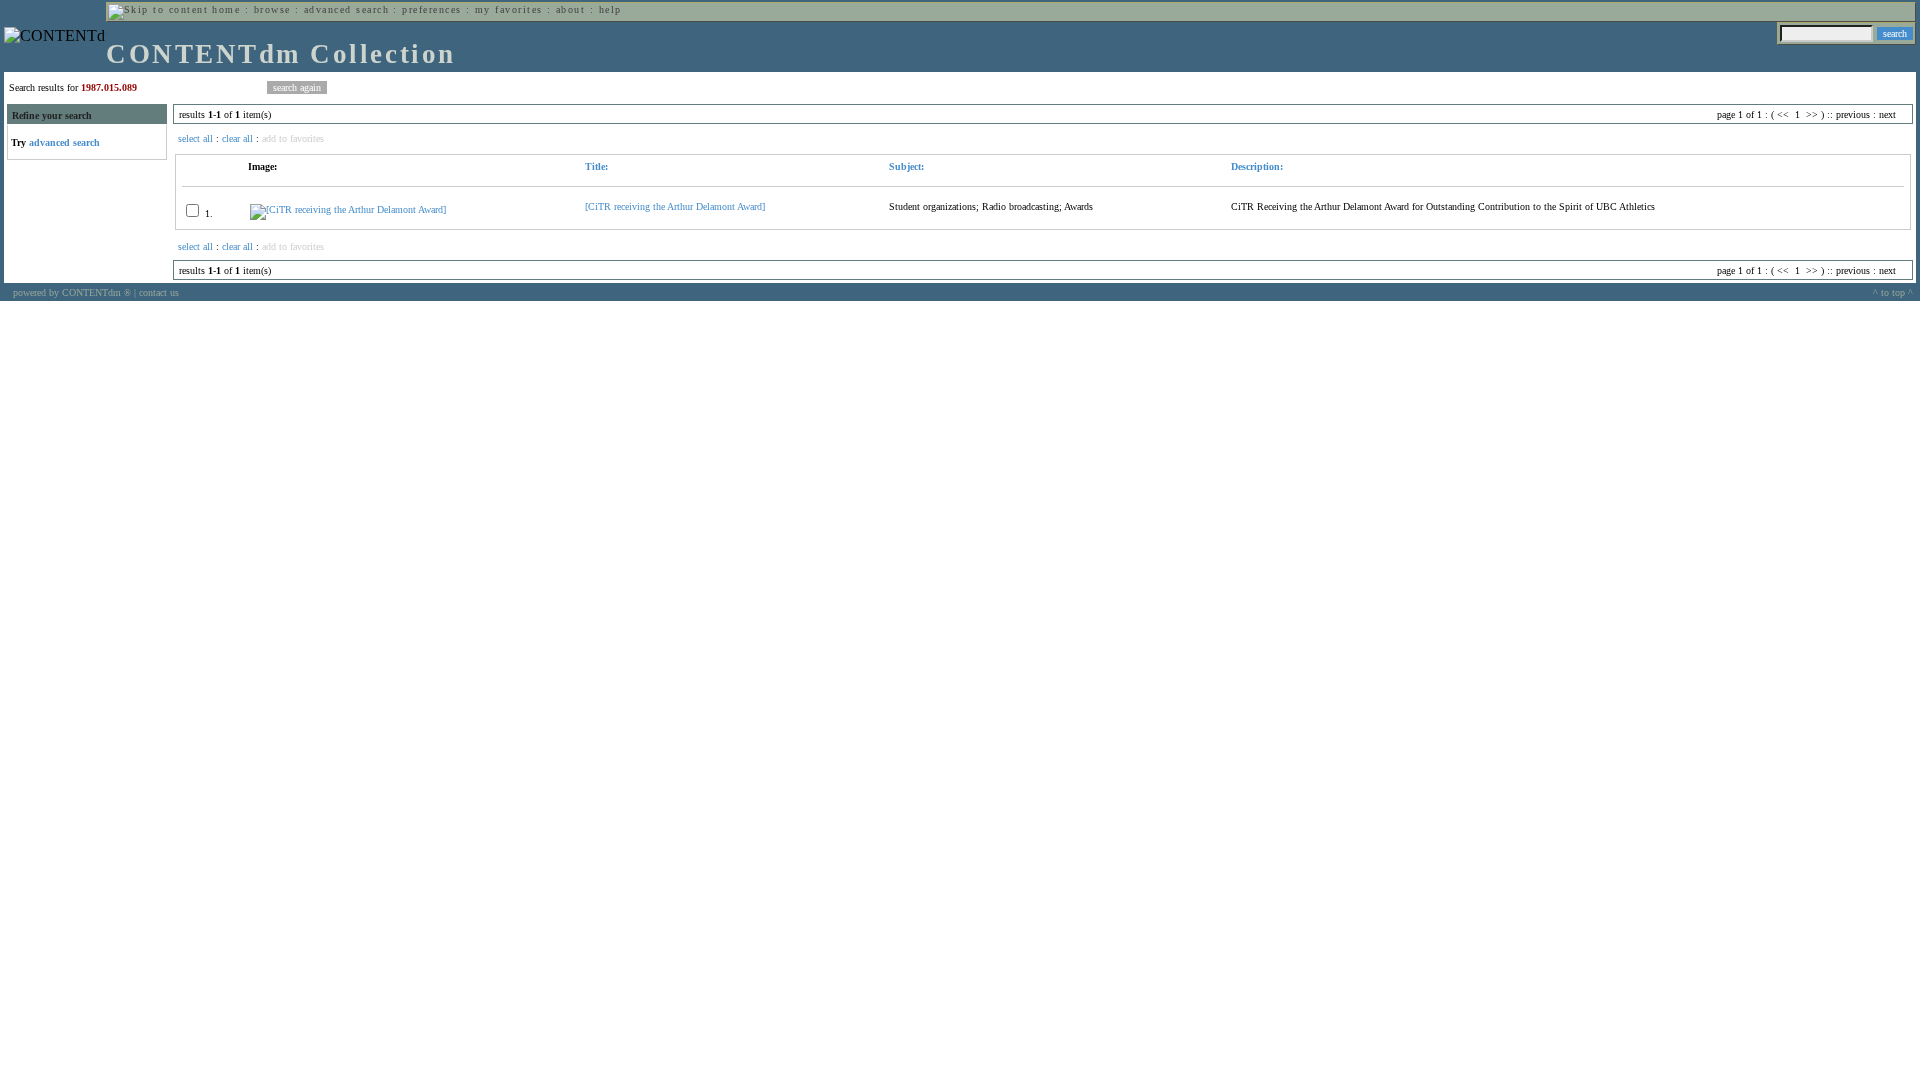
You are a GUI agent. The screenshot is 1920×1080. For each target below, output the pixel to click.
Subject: (906, 166)
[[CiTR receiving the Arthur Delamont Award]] (348, 209)
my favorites (509, 9)
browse (272, 9)
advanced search (346, 9)
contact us (159, 292)
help (610, 9)
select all (195, 138)
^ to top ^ (1893, 292)
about (570, 9)
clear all (237, 138)
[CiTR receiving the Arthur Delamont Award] (675, 206)
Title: (596, 166)
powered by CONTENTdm (72, 292)
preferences (431, 9)
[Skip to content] (158, 9)
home (226, 9)
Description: (1257, 166)
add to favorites (293, 138)
